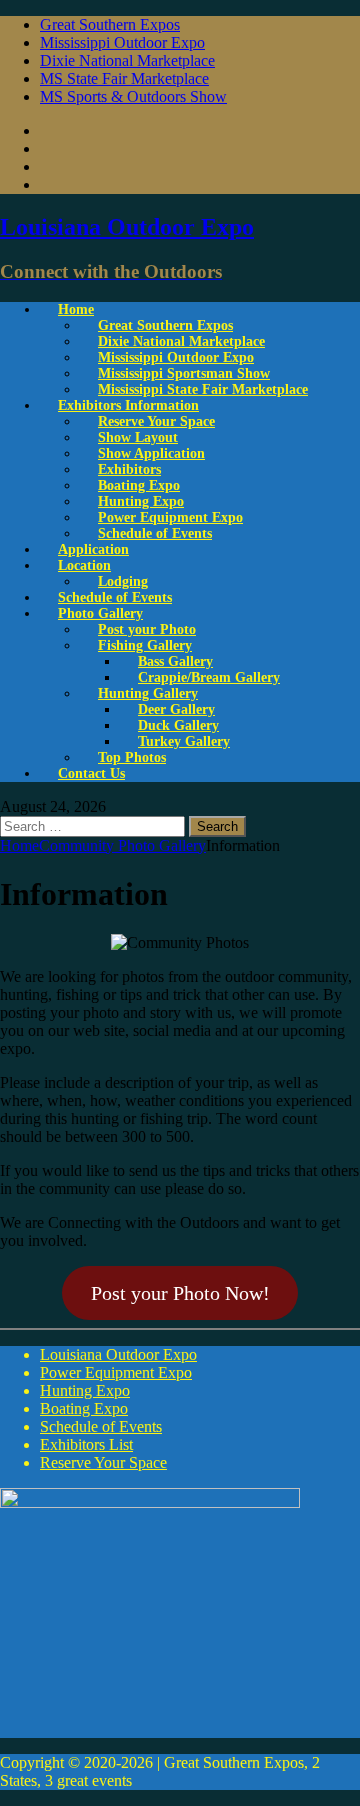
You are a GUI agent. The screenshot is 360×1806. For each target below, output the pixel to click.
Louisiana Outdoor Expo (118, 1354)
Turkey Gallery (184, 741)
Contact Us (91, 773)
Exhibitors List (86, 1444)
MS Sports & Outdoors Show (133, 96)
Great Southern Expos (110, 24)
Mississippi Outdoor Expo (122, 42)
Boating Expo (84, 1408)
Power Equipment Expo (116, 1372)
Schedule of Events (155, 533)
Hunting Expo (85, 1390)
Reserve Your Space (103, 1462)
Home (76, 309)
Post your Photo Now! (180, 1293)
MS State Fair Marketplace (124, 78)
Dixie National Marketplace (127, 60)
